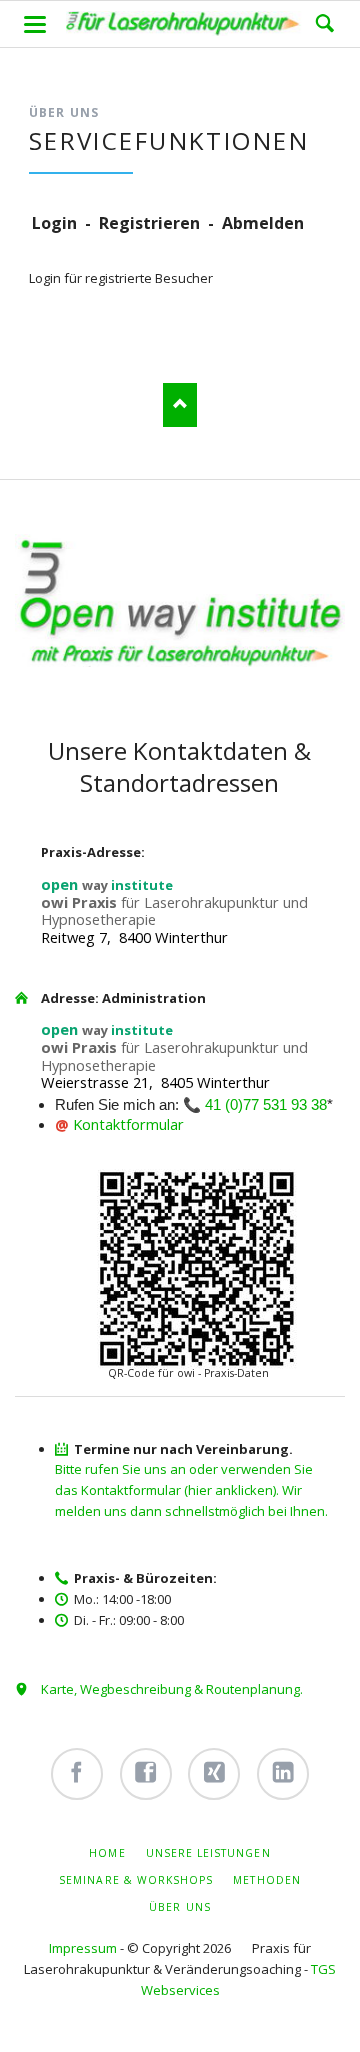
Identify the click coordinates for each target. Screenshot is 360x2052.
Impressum (83, 1948)
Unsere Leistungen (208, 1853)
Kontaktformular (128, 1124)
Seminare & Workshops (136, 1880)
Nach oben (180, 404)
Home (107, 1853)
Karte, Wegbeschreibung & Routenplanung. (172, 1689)
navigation (35, 24)
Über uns (179, 1907)
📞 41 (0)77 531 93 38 (255, 1105)
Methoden (266, 1880)
